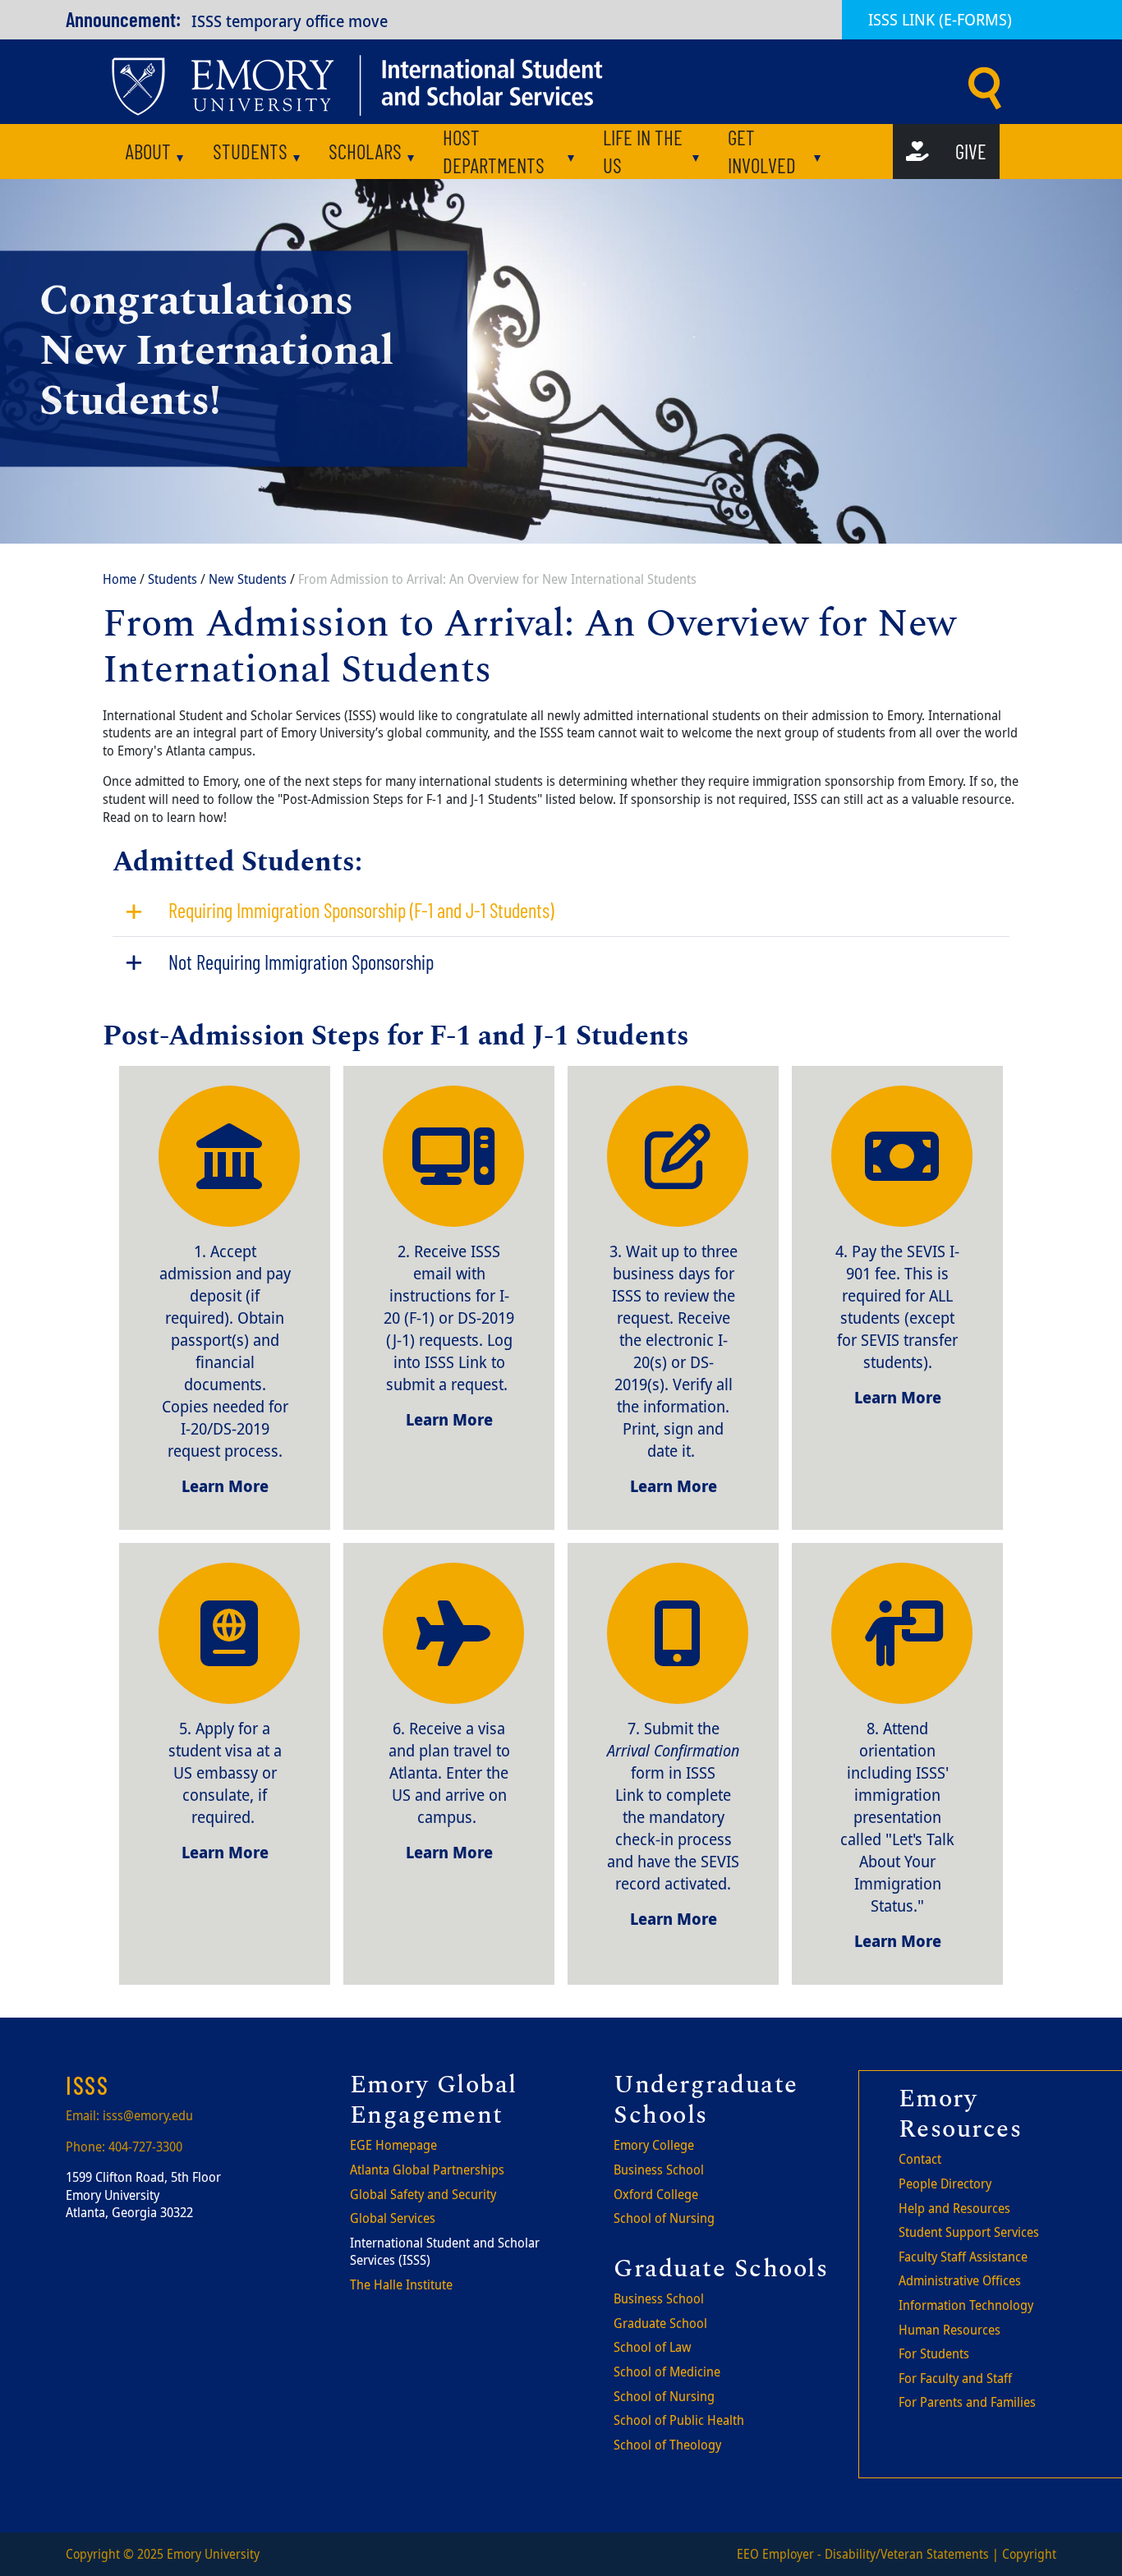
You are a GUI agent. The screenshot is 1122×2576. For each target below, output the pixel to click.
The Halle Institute (401, 2284)
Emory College (654, 2145)
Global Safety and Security (423, 2194)
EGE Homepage (393, 2145)
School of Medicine (667, 2372)
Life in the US (643, 151)
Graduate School (660, 2323)
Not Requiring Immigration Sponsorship (301, 962)
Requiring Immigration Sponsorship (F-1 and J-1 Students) (361, 910)
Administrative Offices (960, 2280)
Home (120, 579)
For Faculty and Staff (955, 2378)
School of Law (653, 2347)
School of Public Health (679, 2420)
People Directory (945, 2183)
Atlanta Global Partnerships (427, 2170)
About (148, 151)
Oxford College (656, 2194)
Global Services (393, 2218)
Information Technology (966, 2305)
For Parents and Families (967, 2402)
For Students (934, 2353)
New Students (248, 579)
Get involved (762, 151)
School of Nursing (664, 2218)
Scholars (365, 151)
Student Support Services (969, 2232)
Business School (659, 2170)
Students (250, 151)
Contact (920, 2159)
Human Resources (950, 2330)
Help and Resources (954, 2208)
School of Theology (667, 2445)
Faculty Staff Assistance (963, 2257)
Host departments (494, 151)
